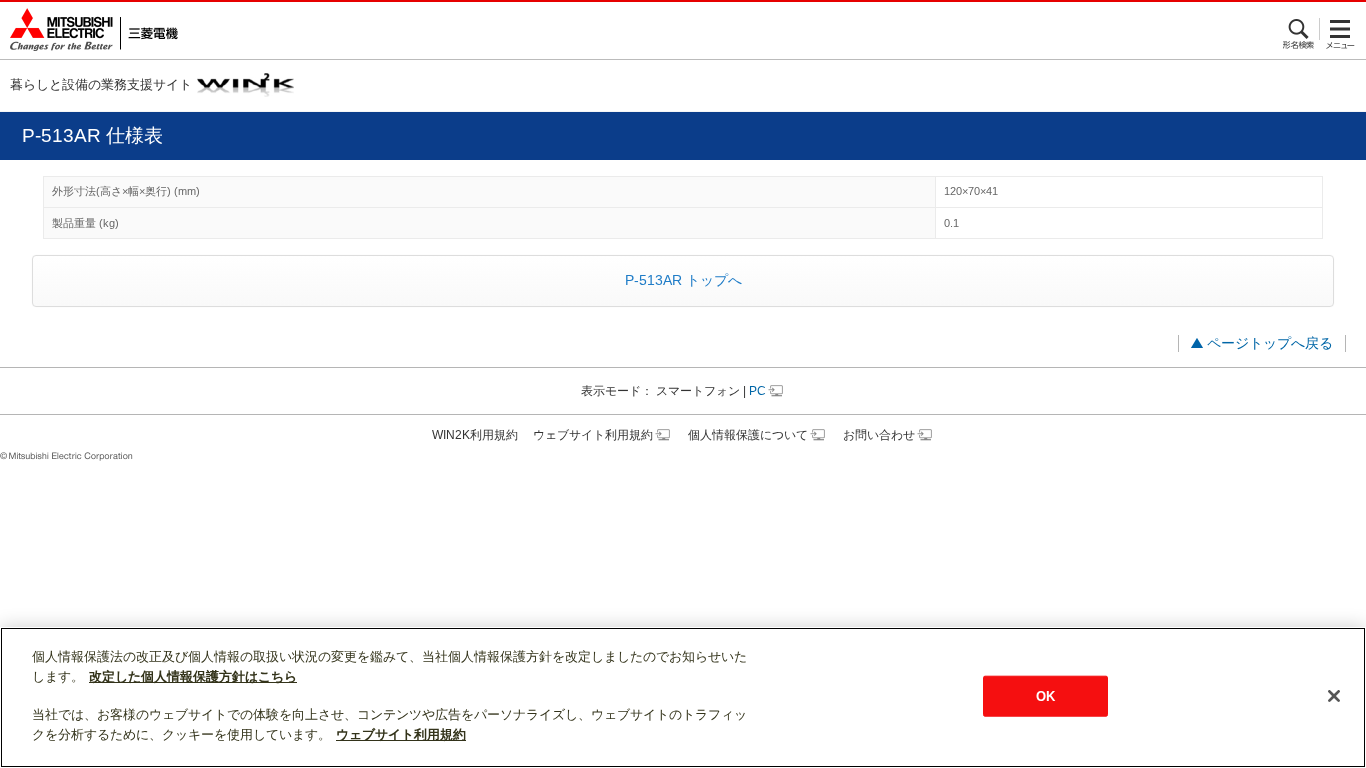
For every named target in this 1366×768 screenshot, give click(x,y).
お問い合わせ (879, 435)
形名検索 (1299, 29)
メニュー (1340, 29)
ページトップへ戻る (1270, 343)
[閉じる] (1334, 696)
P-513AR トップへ (683, 280)
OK (1045, 695)
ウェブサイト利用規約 (593, 435)
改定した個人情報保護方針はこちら (193, 676)
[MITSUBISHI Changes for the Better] (89, 30)
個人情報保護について (748, 435)
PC (757, 391)
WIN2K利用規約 (475, 435)
